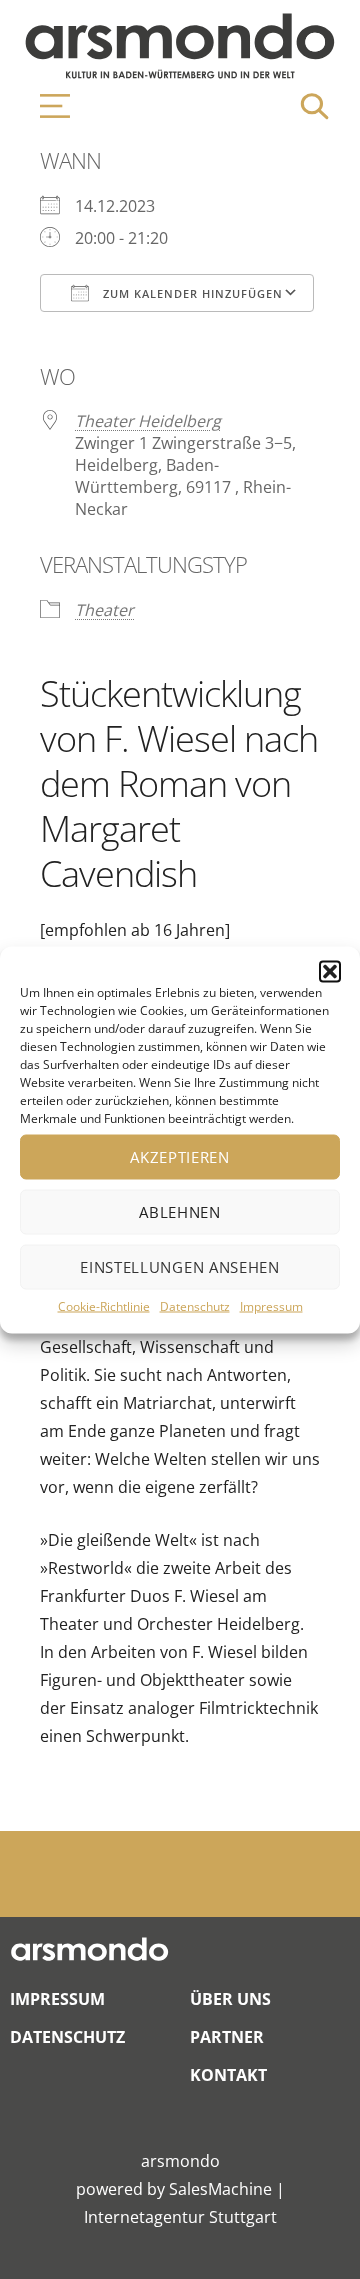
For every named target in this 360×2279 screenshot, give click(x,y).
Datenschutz (195, 1305)
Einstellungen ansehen (180, 1267)
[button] (330, 971)
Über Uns (230, 1999)
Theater (104, 610)
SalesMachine (220, 2189)
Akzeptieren (180, 1157)
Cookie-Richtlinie (104, 1305)
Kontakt (228, 2075)
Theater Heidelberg (148, 421)
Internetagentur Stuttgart (180, 2217)
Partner (227, 2037)
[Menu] (45, 106)
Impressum (271, 1305)
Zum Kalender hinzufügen (191, 293)
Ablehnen (180, 1212)
